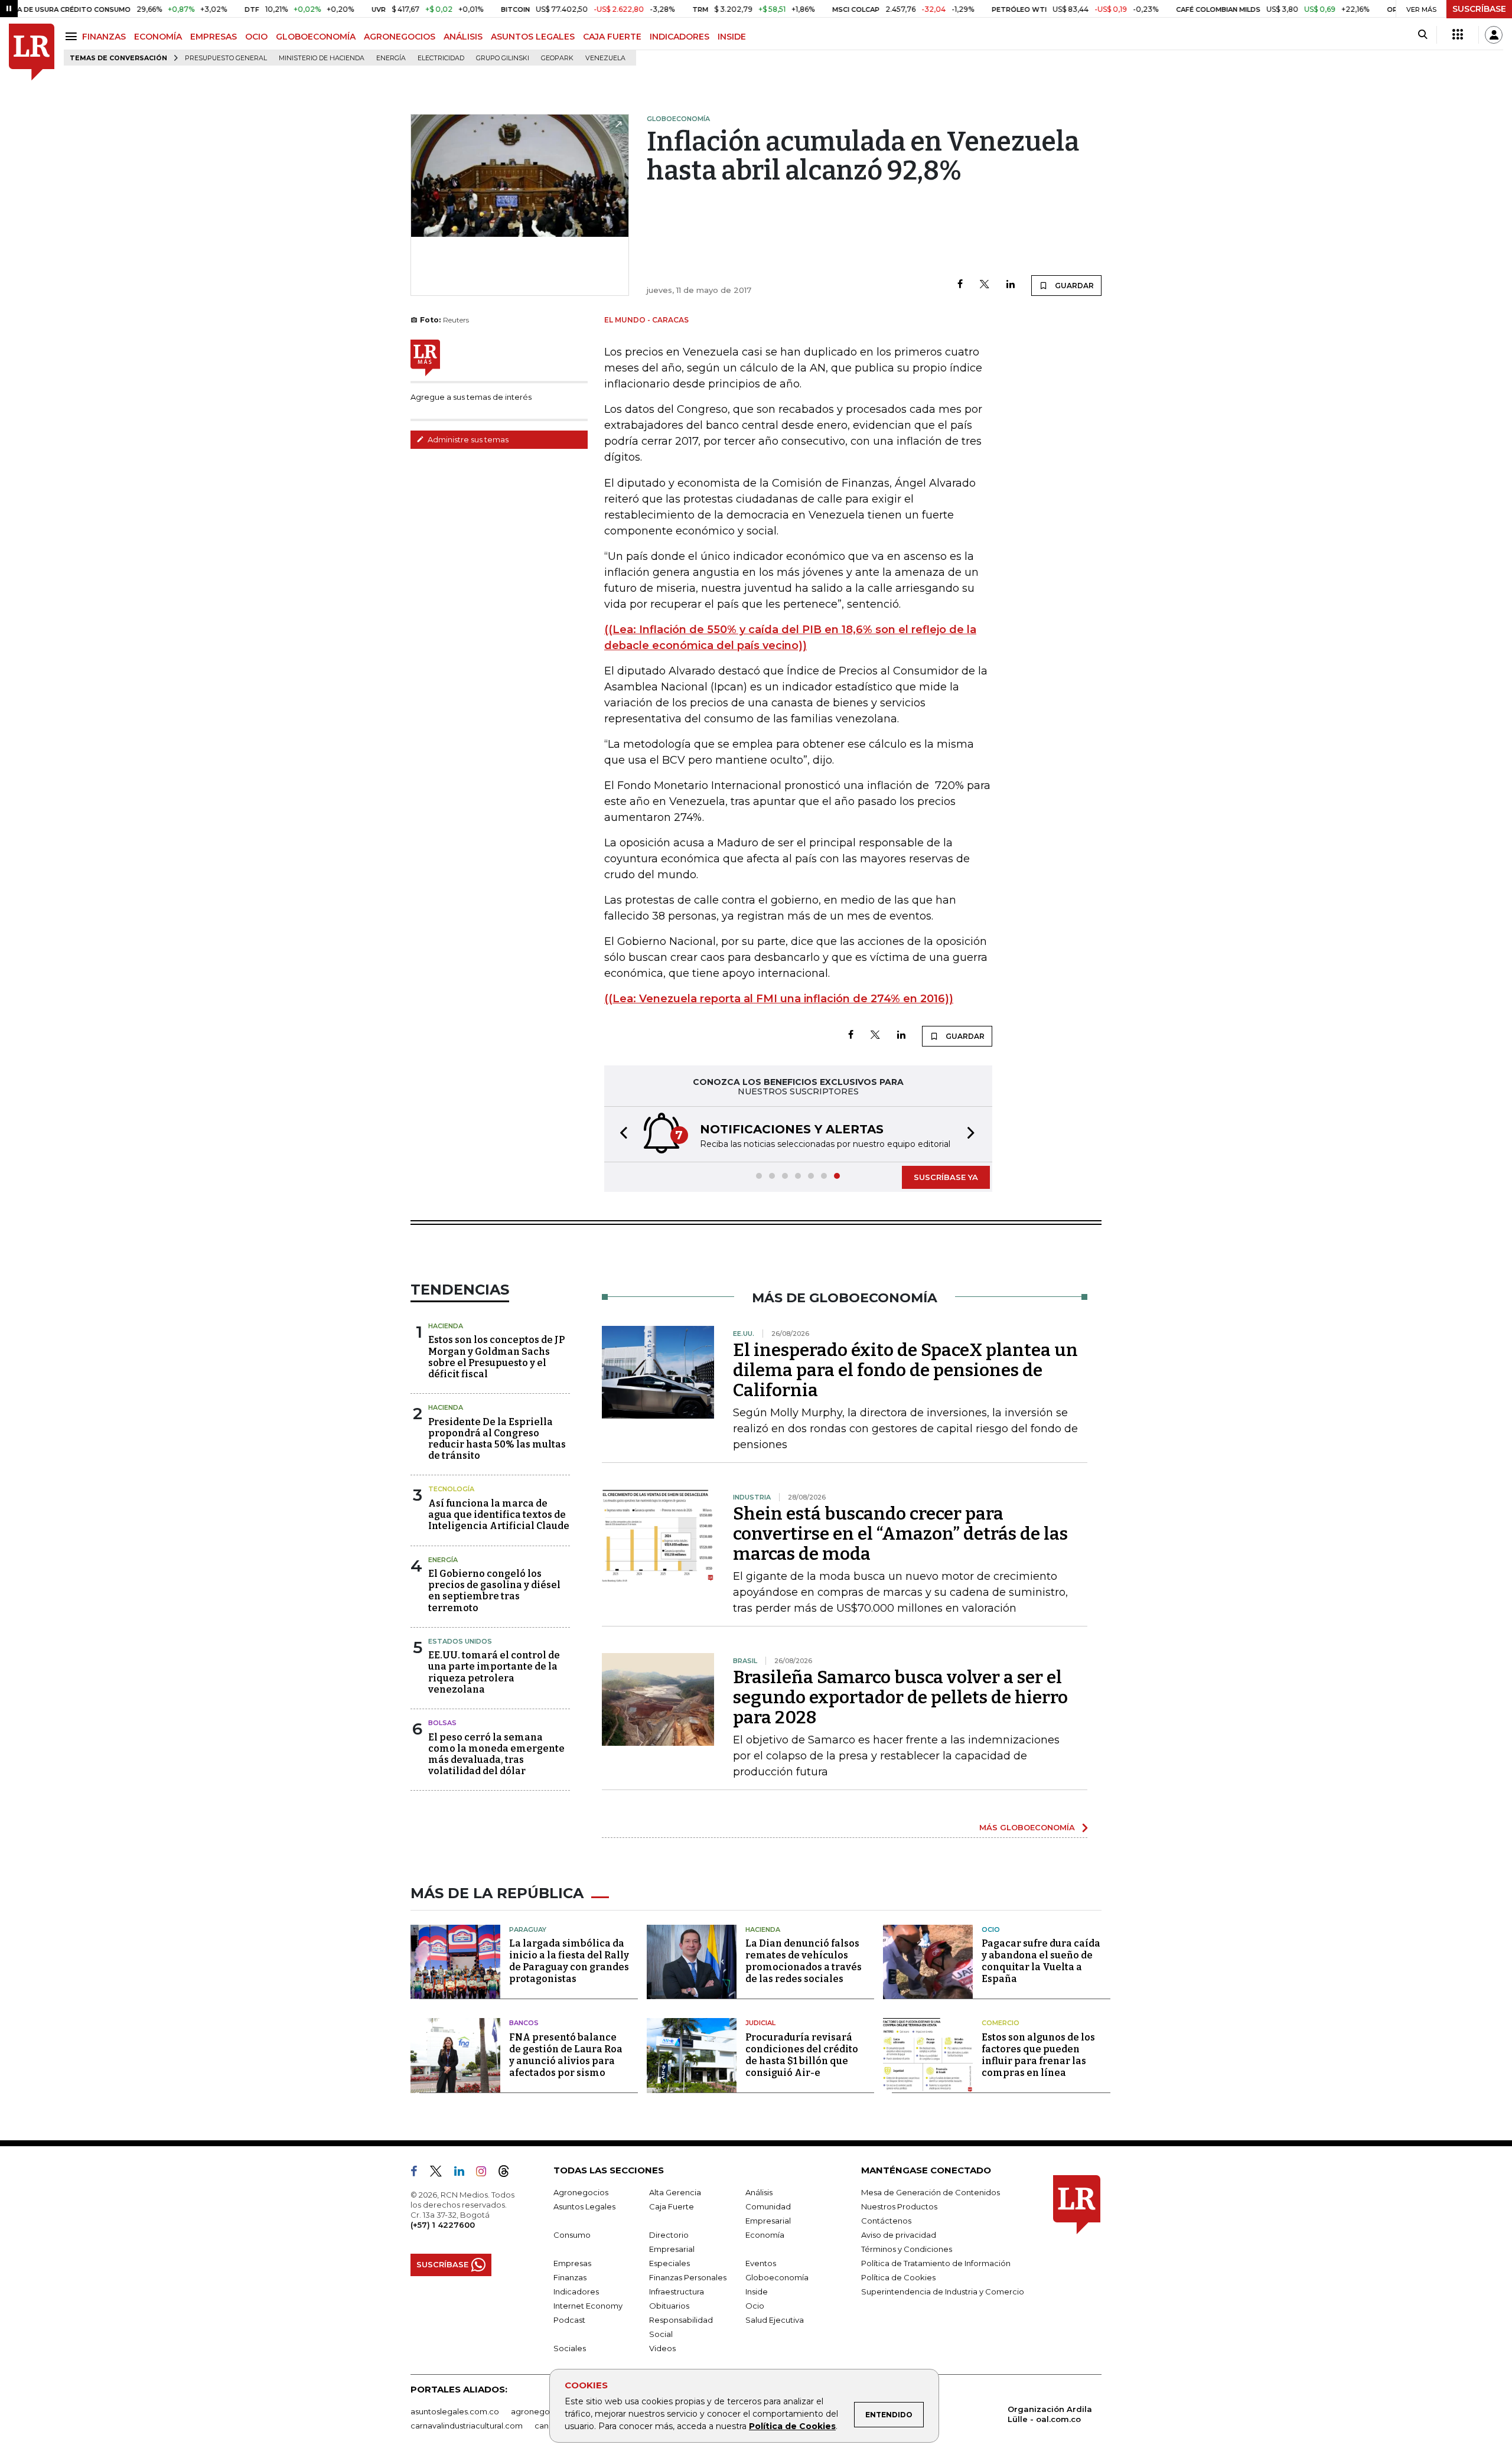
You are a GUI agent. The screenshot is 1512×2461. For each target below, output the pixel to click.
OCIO (256, 37)
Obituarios (669, 2306)
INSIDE (732, 37)
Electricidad (441, 58)
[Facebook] (960, 285)
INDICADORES (680, 37)
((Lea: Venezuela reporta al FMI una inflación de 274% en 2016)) (779, 999)
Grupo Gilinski (503, 58)
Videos (662, 2348)
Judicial (760, 2023)
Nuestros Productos (899, 2206)
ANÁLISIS (463, 37)
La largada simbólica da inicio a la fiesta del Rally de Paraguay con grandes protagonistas (569, 1961)
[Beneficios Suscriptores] (1458, 35)
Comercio (1001, 2023)
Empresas (572, 2263)
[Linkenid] (464, 2173)
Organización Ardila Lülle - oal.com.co (1050, 2414)
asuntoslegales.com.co (455, 2411)
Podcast (569, 2320)
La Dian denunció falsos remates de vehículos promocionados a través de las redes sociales (804, 1961)
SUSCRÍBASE (1479, 9)
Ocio (991, 1929)
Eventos (761, 2263)
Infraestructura (677, 2291)
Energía (391, 58)
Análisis (759, 2192)
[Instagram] (486, 2173)
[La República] (32, 52)
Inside (757, 2291)
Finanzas (570, 2277)
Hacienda (446, 1326)
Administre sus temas (467, 439)
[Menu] (73, 36)
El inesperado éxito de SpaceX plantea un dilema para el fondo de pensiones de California (905, 1370)
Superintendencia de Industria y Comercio (943, 2291)
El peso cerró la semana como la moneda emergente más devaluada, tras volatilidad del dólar (496, 1754)
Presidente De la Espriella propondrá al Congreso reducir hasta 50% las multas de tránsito (497, 1439)
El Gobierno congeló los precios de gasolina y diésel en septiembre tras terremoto (494, 1591)
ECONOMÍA (158, 37)
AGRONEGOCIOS (400, 37)
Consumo (572, 2235)
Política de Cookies (792, 2426)
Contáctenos (886, 2221)
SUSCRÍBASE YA (946, 1177)
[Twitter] (985, 285)
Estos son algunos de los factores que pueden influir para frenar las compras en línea (1038, 2055)
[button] (620, 1134)
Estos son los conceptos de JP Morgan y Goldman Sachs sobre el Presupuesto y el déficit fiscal (496, 1357)
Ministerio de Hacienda (322, 58)
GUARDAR (1073, 286)
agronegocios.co (544, 2411)
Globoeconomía (777, 2277)
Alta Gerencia (675, 2192)
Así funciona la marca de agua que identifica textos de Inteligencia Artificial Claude (499, 1515)
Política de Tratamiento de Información (936, 2263)
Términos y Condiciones (907, 2249)
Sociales (570, 2348)
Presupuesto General (226, 58)
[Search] (1423, 35)
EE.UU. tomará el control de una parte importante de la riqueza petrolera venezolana (494, 1672)
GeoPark (557, 58)
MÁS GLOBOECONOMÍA (1027, 1827)
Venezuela (605, 58)
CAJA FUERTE (612, 37)
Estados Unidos (460, 1641)
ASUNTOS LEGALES (533, 37)
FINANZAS (104, 37)
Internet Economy (588, 2306)
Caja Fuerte (672, 2206)
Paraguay (528, 1929)
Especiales (669, 2263)
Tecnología (451, 1489)
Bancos (524, 2023)
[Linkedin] (1011, 285)
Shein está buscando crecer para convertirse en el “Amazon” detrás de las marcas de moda (900, 1534)
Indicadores (576, 2291)
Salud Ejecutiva (775, 2320)
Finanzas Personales (688, 2277)
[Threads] (509, 2173)
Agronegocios (581, 2192)
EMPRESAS (214, 37)
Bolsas (442, 1723)
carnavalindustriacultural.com (467, 2426)
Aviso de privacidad (899, 2235)
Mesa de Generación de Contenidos (931, 2192)
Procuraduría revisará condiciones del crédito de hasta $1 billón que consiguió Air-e (802, 2055)
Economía (765, 2235)
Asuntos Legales (584, 2206)
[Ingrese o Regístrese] (1494, 35)
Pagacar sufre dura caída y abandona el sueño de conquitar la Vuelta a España (1041, 1961)
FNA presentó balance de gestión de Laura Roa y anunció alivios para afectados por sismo (566, 2055)
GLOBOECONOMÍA (316, 37)
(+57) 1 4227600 (443, 2225)
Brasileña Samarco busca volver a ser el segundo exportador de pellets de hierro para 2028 (900, 1697)
